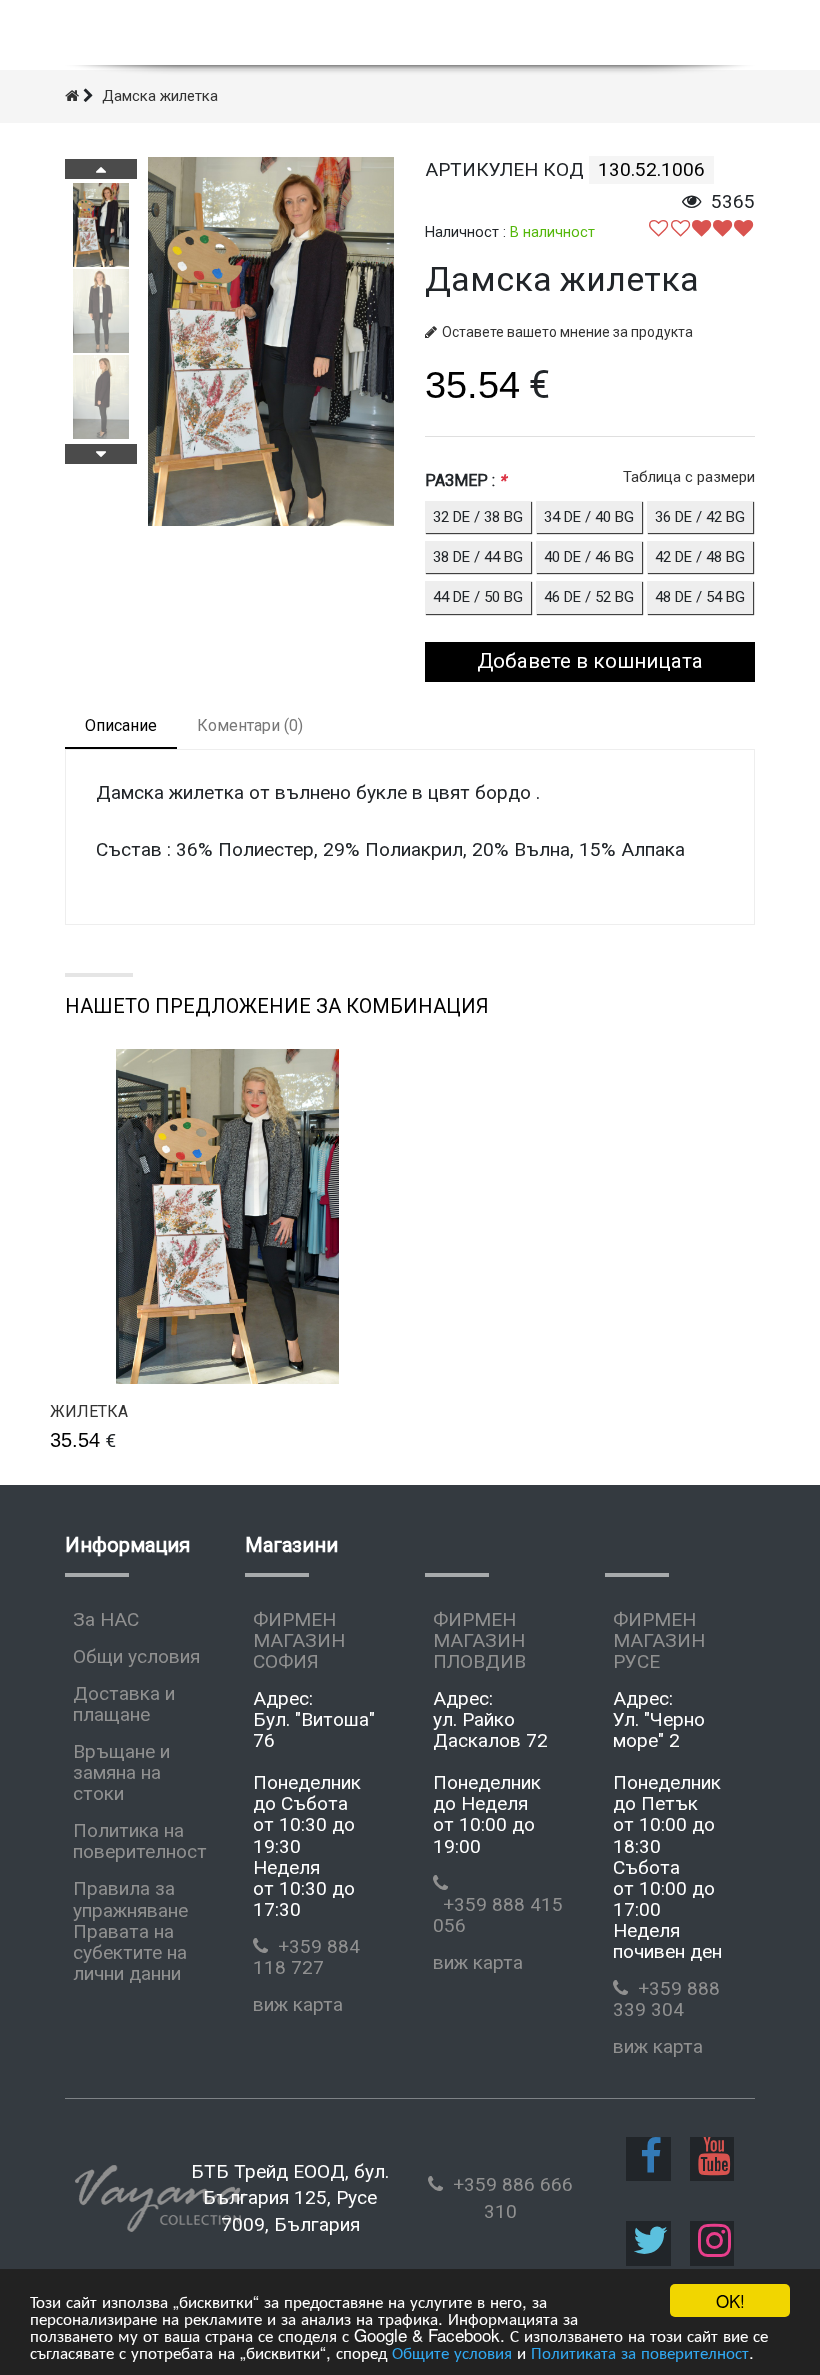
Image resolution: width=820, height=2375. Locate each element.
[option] (101, 225)
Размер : (465, 480)
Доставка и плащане (124, 1704)
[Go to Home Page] (72, 96)
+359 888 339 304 (666, 1999)
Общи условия (136, 1656)
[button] (101, 169)
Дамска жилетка (160, 96)
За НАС (106, 1619)
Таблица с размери (689, 477)
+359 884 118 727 (306, 1957)
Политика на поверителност (140, 1841)
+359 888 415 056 (498, 1915)
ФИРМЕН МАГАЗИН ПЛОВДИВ (479, 1640)
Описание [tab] (121, 725)
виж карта (298, 2004)
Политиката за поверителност (640, 2351)
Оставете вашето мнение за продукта (567, 332)
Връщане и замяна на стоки (121, 1772)
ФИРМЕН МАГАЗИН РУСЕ (659, 1640)
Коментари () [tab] (250, 725)
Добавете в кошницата (590, 661)
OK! (730, 2300)
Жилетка (89, 1411)
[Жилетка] (227, 1216)
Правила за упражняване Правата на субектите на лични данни (130, 1930)
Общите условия (452, 2351)
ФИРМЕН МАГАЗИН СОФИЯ (299, 1640)
